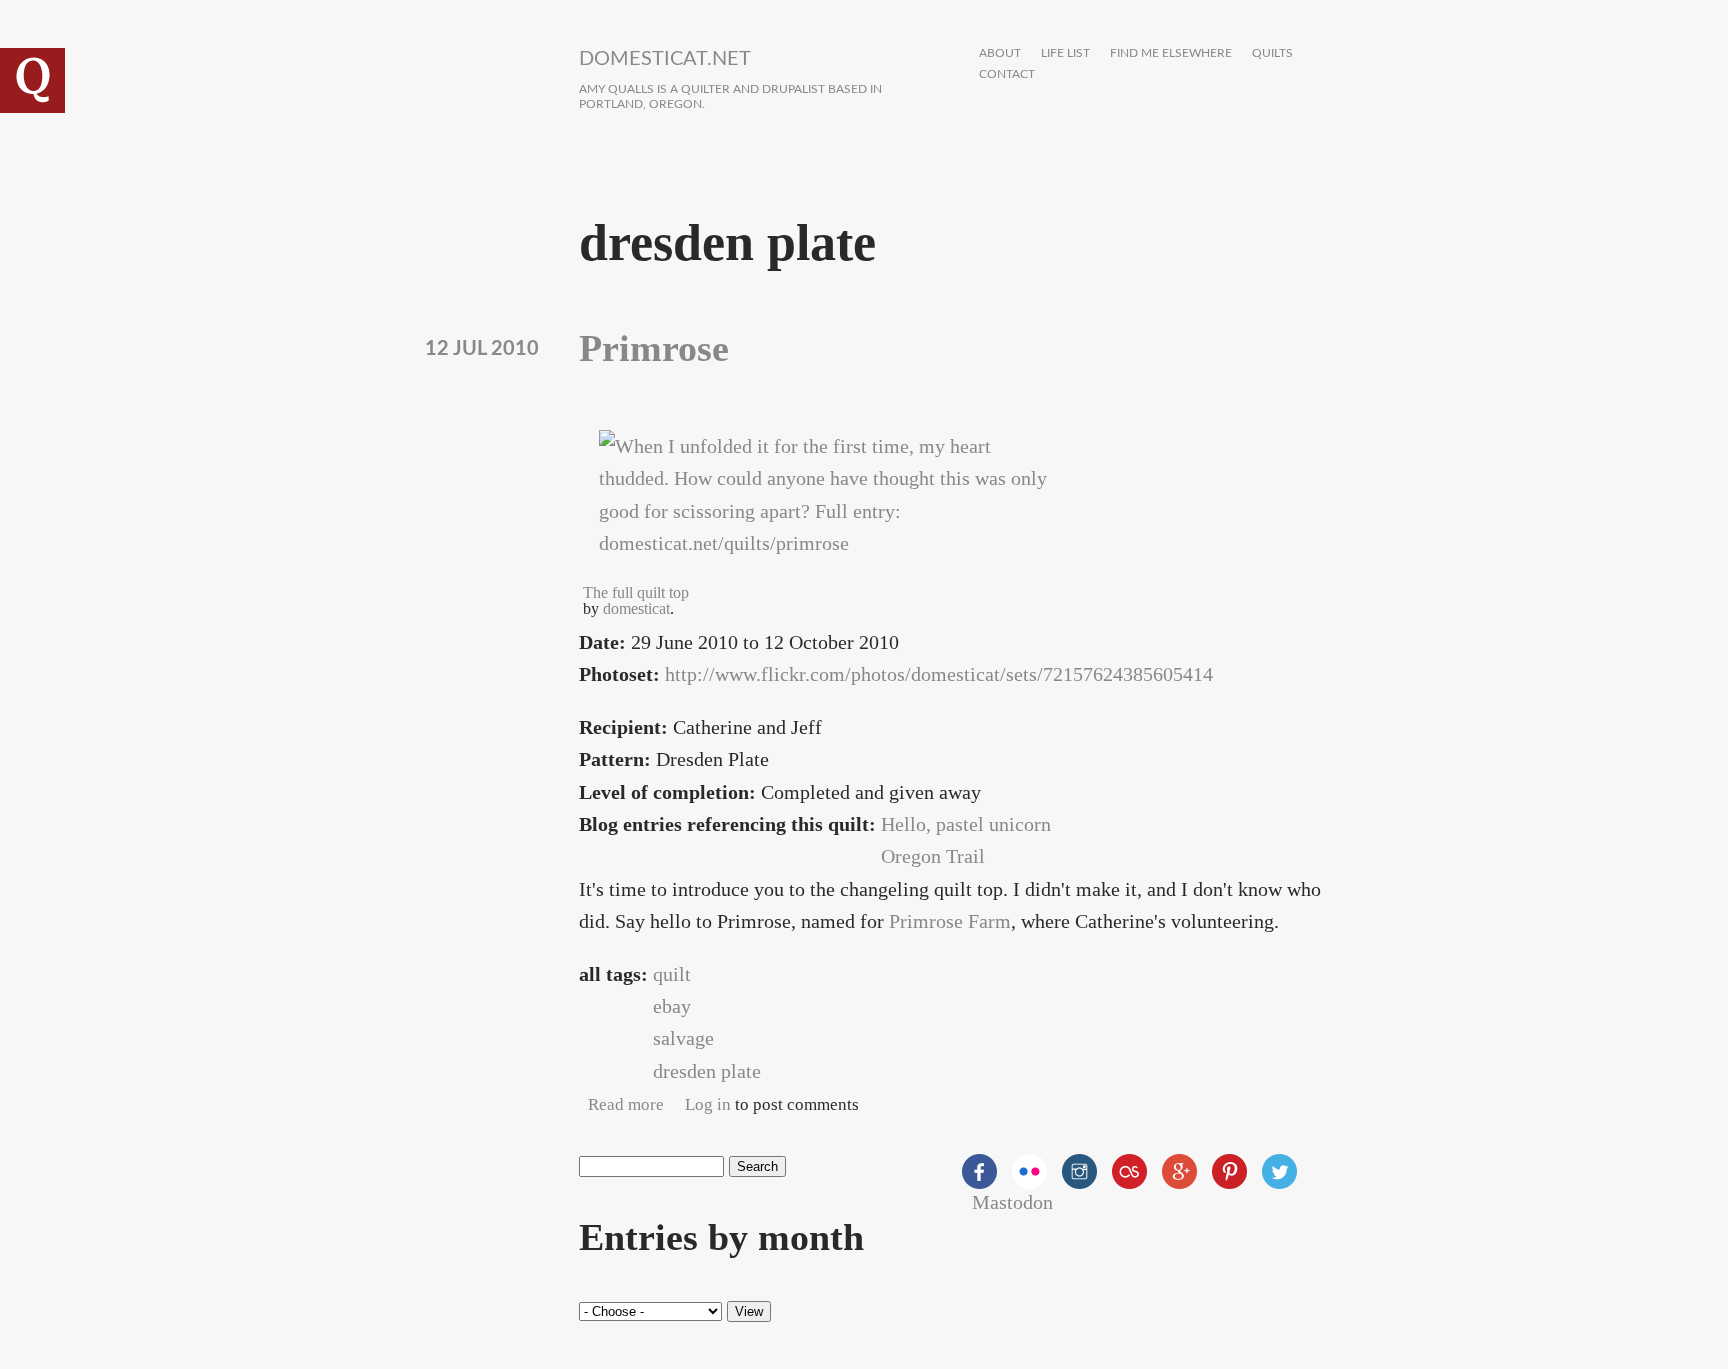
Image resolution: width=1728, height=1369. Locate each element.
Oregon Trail (933, 856)
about (1000, 53)
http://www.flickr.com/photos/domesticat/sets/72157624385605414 (939, 674)
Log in (708, 1104)
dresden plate (707, 1071)
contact (1007, 74)
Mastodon (1012, 1202)
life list (1065, 53)
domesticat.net (665, 59)
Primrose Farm (950, 921)
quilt (672, 974)
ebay (672, 1006)
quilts (1272, 53)
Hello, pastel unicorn (966, 824)
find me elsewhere (1171, 53)
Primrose (654, 348)
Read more (626, 1104)
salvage (683, 1038)
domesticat (636, 608)
